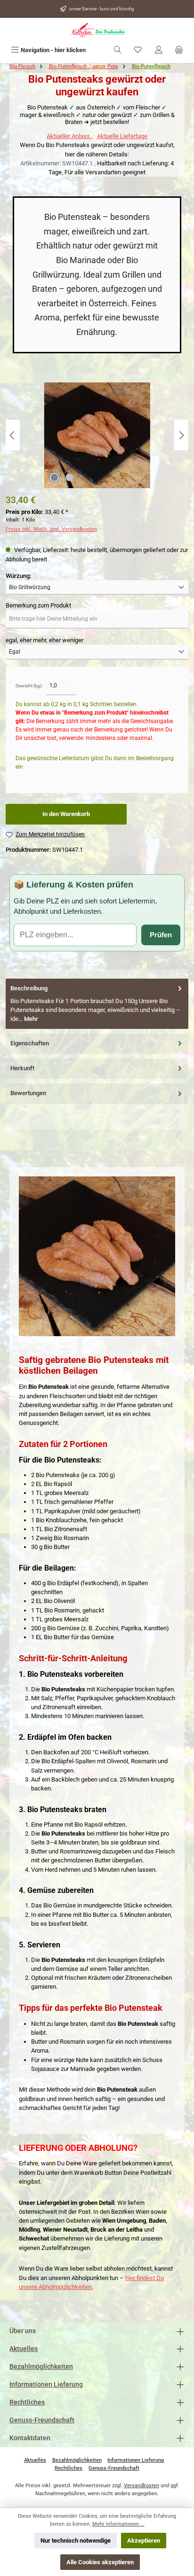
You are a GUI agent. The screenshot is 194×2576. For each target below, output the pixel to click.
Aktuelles (24, 2349)
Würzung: (18, 576)
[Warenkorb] (179, 50)
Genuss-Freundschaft (42, 2420)
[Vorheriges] (13, 435)
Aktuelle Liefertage (122, 136)
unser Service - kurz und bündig (102, 9)
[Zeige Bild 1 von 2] (54, 477)
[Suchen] (118, 50)
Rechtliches (27, 2402)
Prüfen (161, 935)
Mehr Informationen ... (118, 2524)
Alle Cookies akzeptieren (100, 2562)
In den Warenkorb (66, 814)
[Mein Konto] (159, 50)
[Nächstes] (181, 435)
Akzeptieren (144, 2541)
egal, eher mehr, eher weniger (44, 640)
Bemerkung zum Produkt (38, 605)
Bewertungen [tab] (28, 1093)
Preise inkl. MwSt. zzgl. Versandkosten (51, 529)
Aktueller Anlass (69, 136)
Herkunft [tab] (22, 1068)
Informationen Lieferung (46, 2385)
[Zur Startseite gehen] (97, 30)
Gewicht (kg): (29, 686)
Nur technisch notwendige (76, 2541)
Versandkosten (141, 2486)
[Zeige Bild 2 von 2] (69, 477)
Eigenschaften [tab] (30, 1043)
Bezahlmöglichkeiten (41, 2367)
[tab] (97, 1004)
